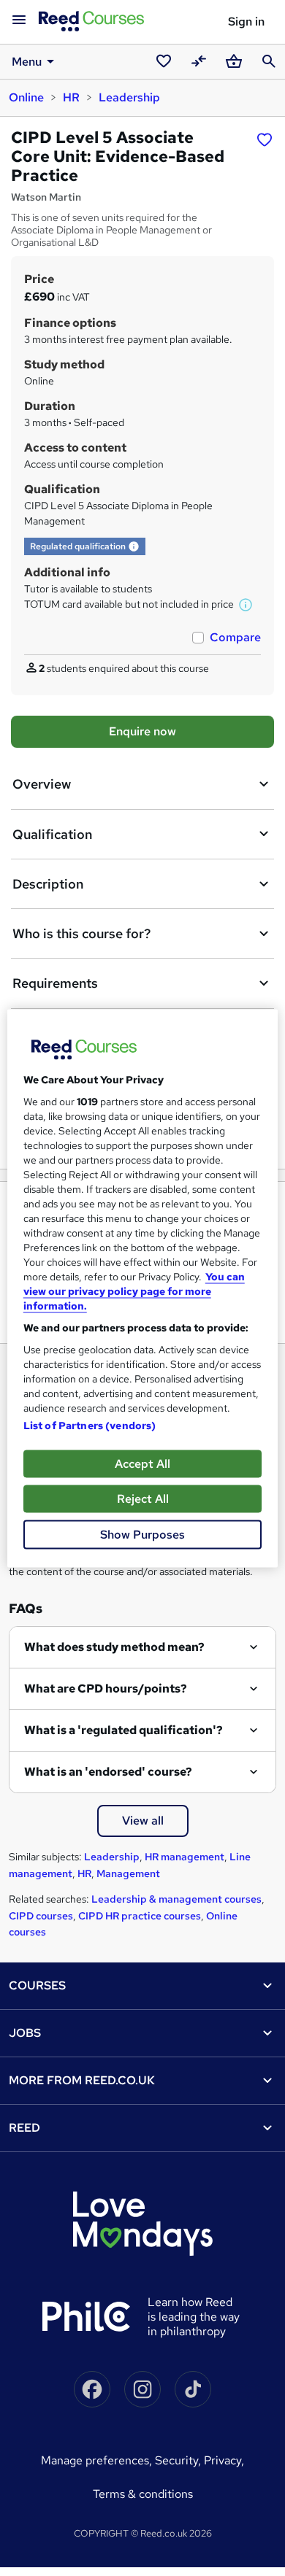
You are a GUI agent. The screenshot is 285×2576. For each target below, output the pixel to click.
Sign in (246, 22)
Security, (179, 2460)
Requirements (55, 983)
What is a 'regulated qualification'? (123, 1730)
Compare (235, 637)
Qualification (52, 834)
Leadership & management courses (176, 1899)
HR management (185, 1857)
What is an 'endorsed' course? (108, 1772)
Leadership (129, 97)
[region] (143, 1288)
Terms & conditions (143, 2494)
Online (26, 97)
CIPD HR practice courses (140, 1916)
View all (143, 1821)
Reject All (143, 1498)
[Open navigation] (19, 20)
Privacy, (224, 2460)
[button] (134, 546)
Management (128, 1873)
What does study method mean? (114, 1647)
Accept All (142, 1463)
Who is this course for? (81, 933)
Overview (42, 784)
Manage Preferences (95, 2460)
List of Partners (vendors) (90, 1425)
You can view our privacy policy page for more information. (134, 1291)
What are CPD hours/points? (106, 1689)
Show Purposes (142, 1534)
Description (48, 884)
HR (71, 97)
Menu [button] (27, 62)
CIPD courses (41, 1916)
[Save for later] (265, 139)
